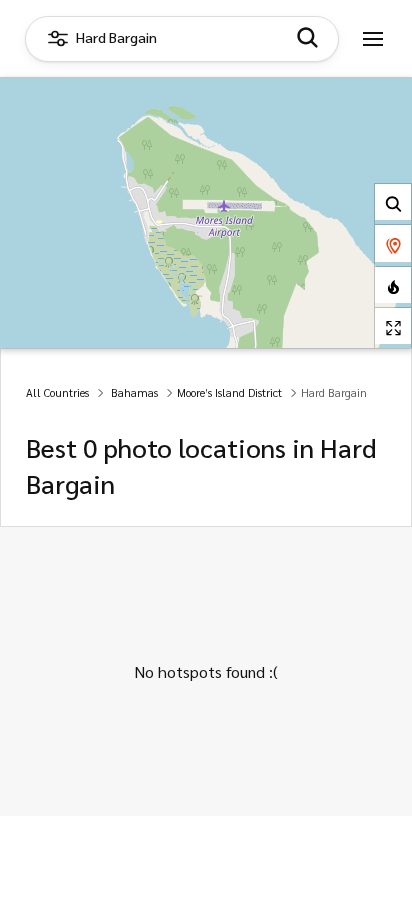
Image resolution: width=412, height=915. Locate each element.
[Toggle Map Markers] (393, 243)
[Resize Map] (393, 326)
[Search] (393, 202)
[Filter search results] (307, 39)
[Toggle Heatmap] (393, 285)
